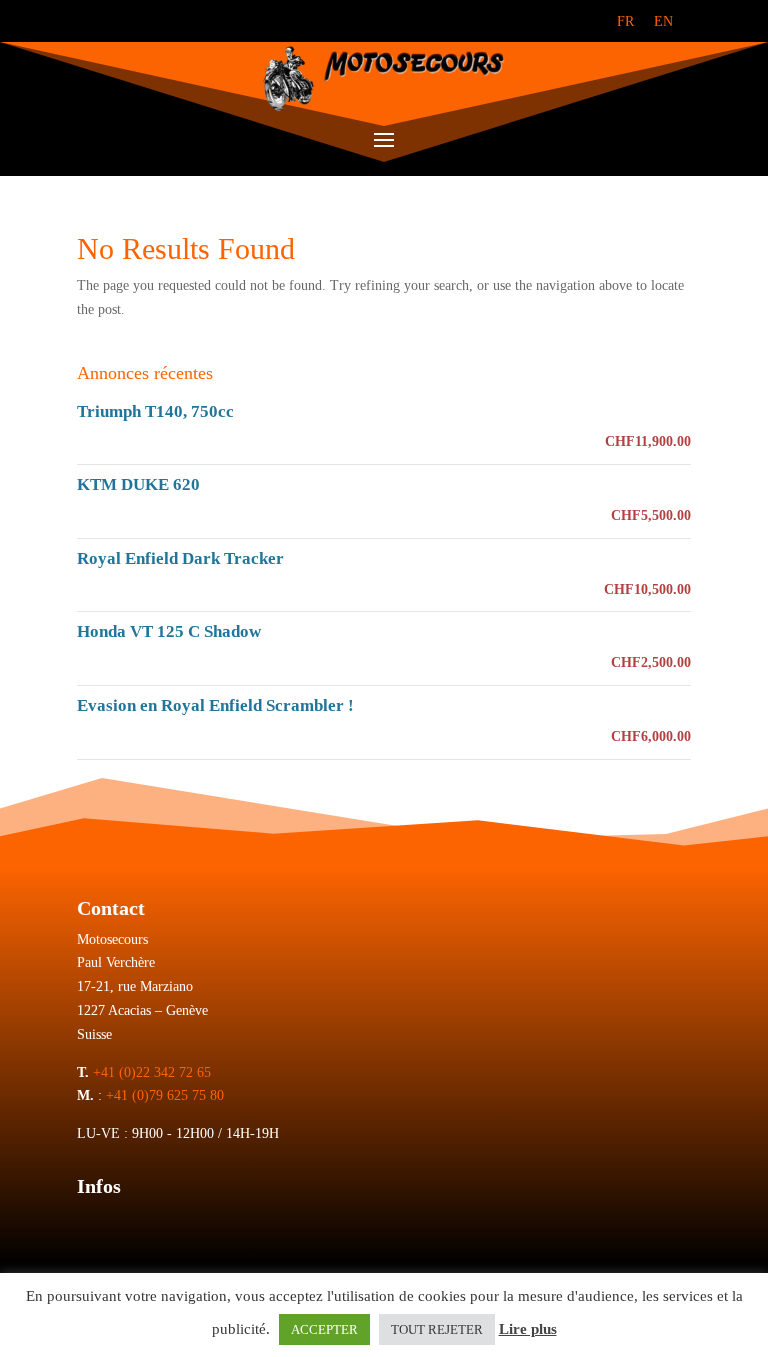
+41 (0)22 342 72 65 (152, 1072)
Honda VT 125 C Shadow (169, 631)
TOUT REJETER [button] (437, 1329)
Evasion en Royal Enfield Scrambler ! (215, 705)
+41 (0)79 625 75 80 (165, 1095)
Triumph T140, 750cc (155, 411)
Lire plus (528, 1329)
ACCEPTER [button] (324, 1329)
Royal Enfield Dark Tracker (180, 558)
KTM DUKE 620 (138, 484)
